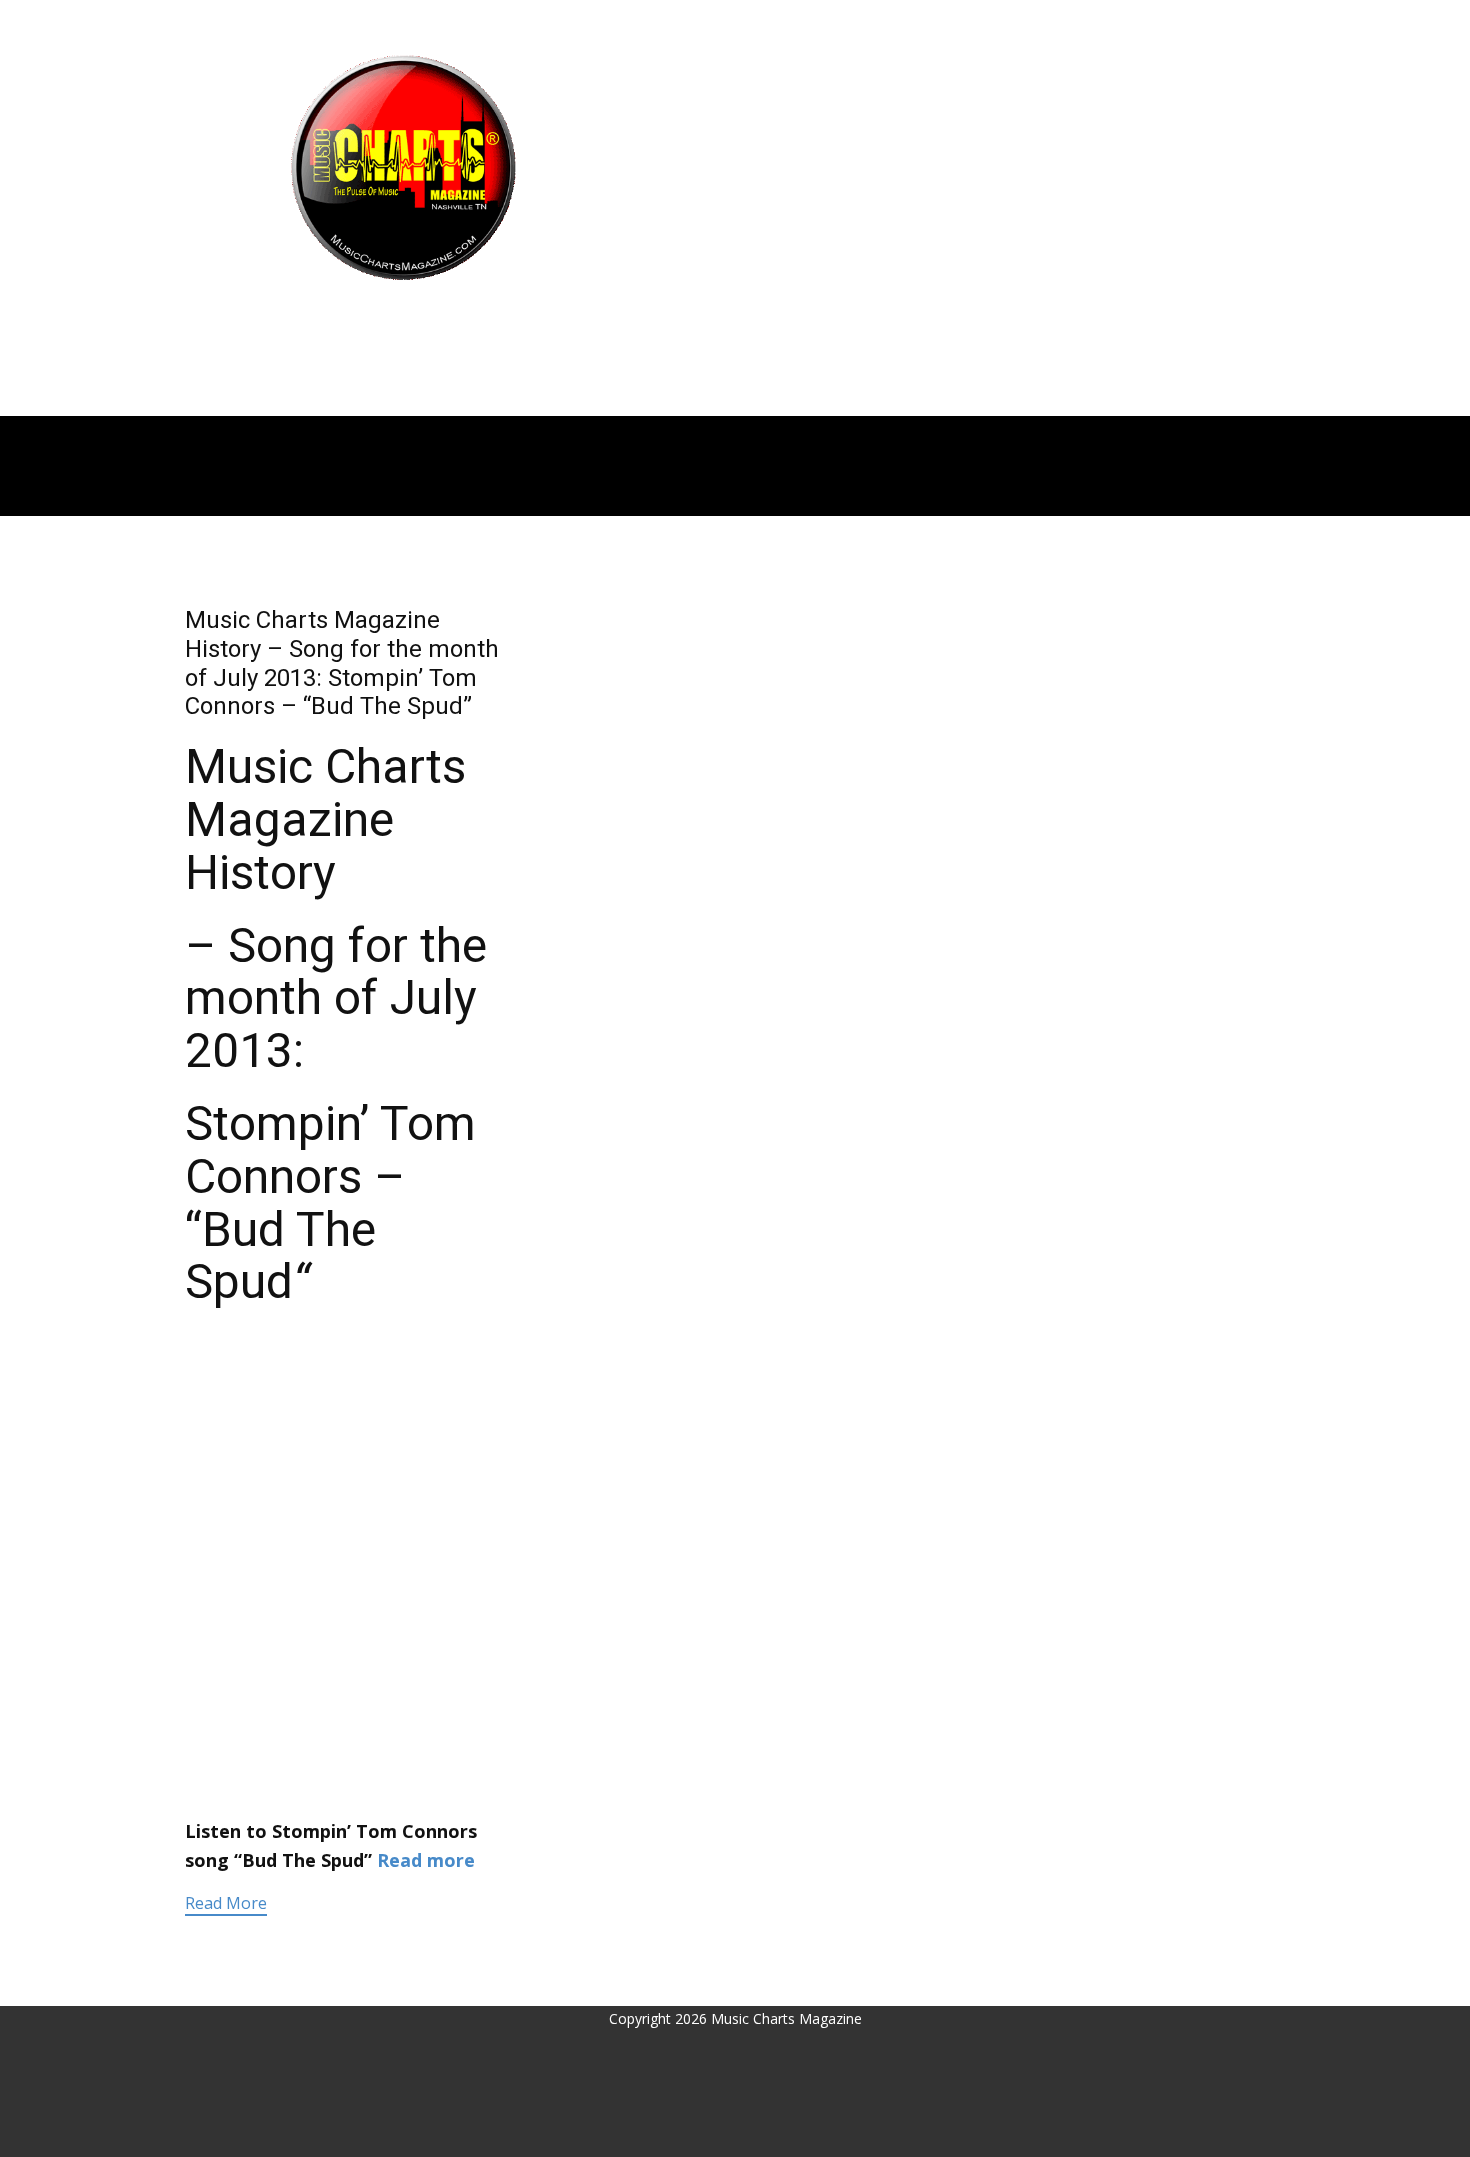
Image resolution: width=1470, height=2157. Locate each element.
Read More (226, 1903)
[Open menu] (403, 319)
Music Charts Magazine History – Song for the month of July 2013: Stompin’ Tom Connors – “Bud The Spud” (342, 663)
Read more (426, 1860)
